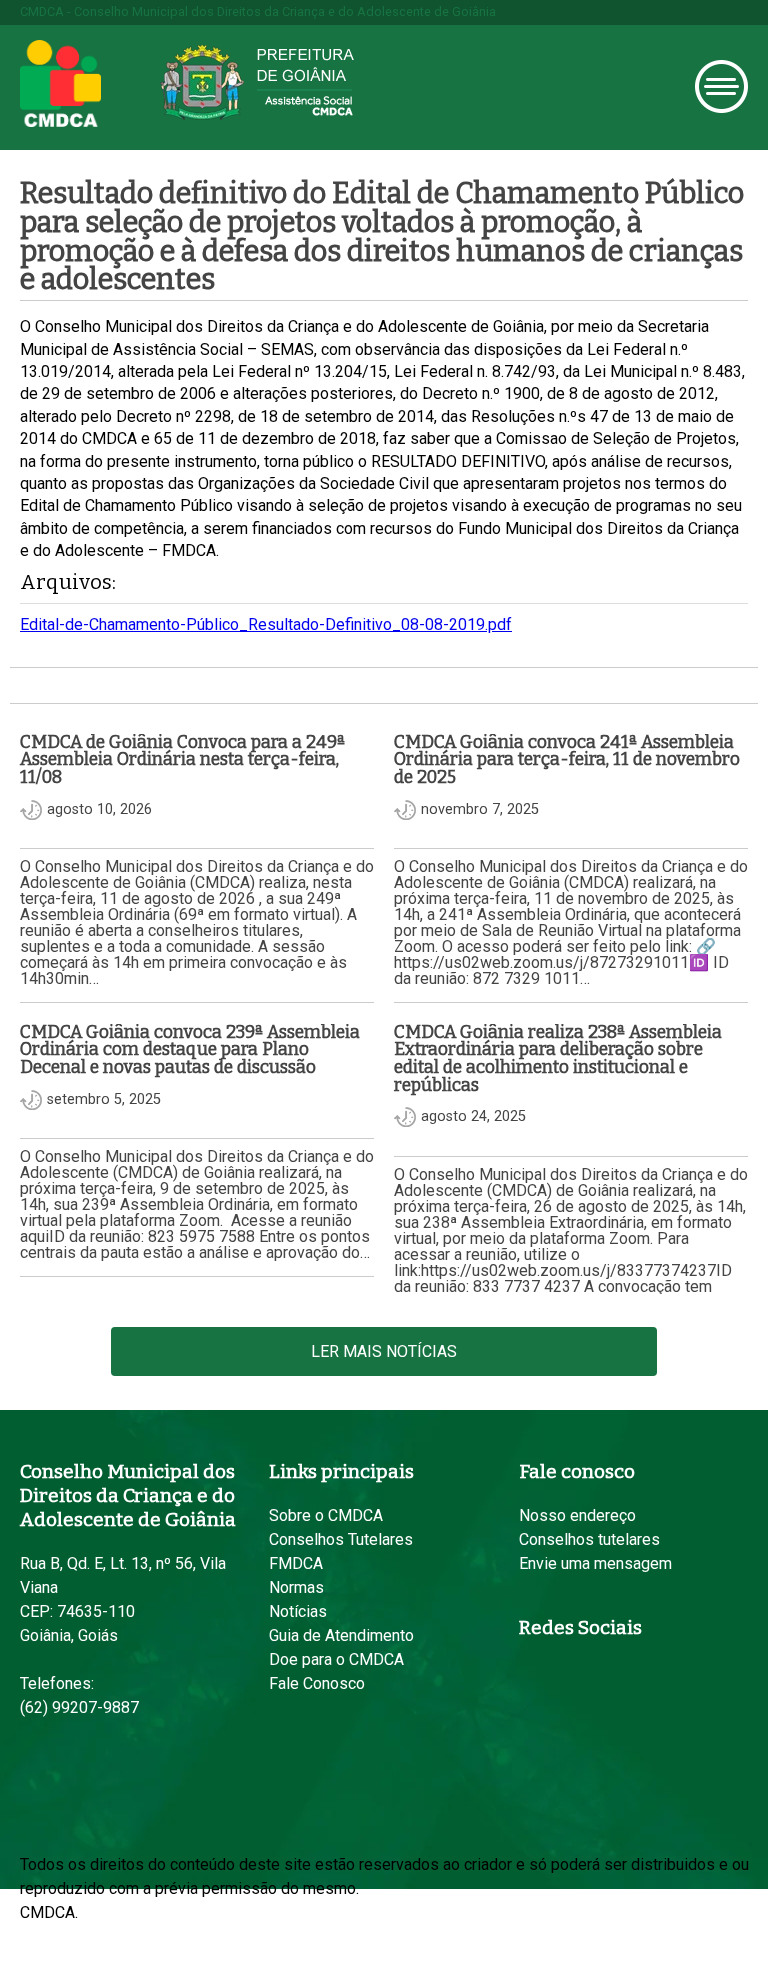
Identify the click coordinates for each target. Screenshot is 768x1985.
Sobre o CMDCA (326, 1515)
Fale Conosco (317, 1683)
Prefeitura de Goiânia (257, 82)
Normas (296, 1587)
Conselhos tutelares (589, 1539)
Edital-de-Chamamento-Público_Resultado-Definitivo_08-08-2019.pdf (266, 624)
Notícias (298, 1611)
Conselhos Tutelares (341, 1539)
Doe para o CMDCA (336, 1659)
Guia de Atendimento (341, 1635)
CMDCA (60, 84)
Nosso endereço (577, 1515)
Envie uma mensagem (595, 1563)
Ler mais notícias (384, 1351)
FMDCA (296, 1563)
